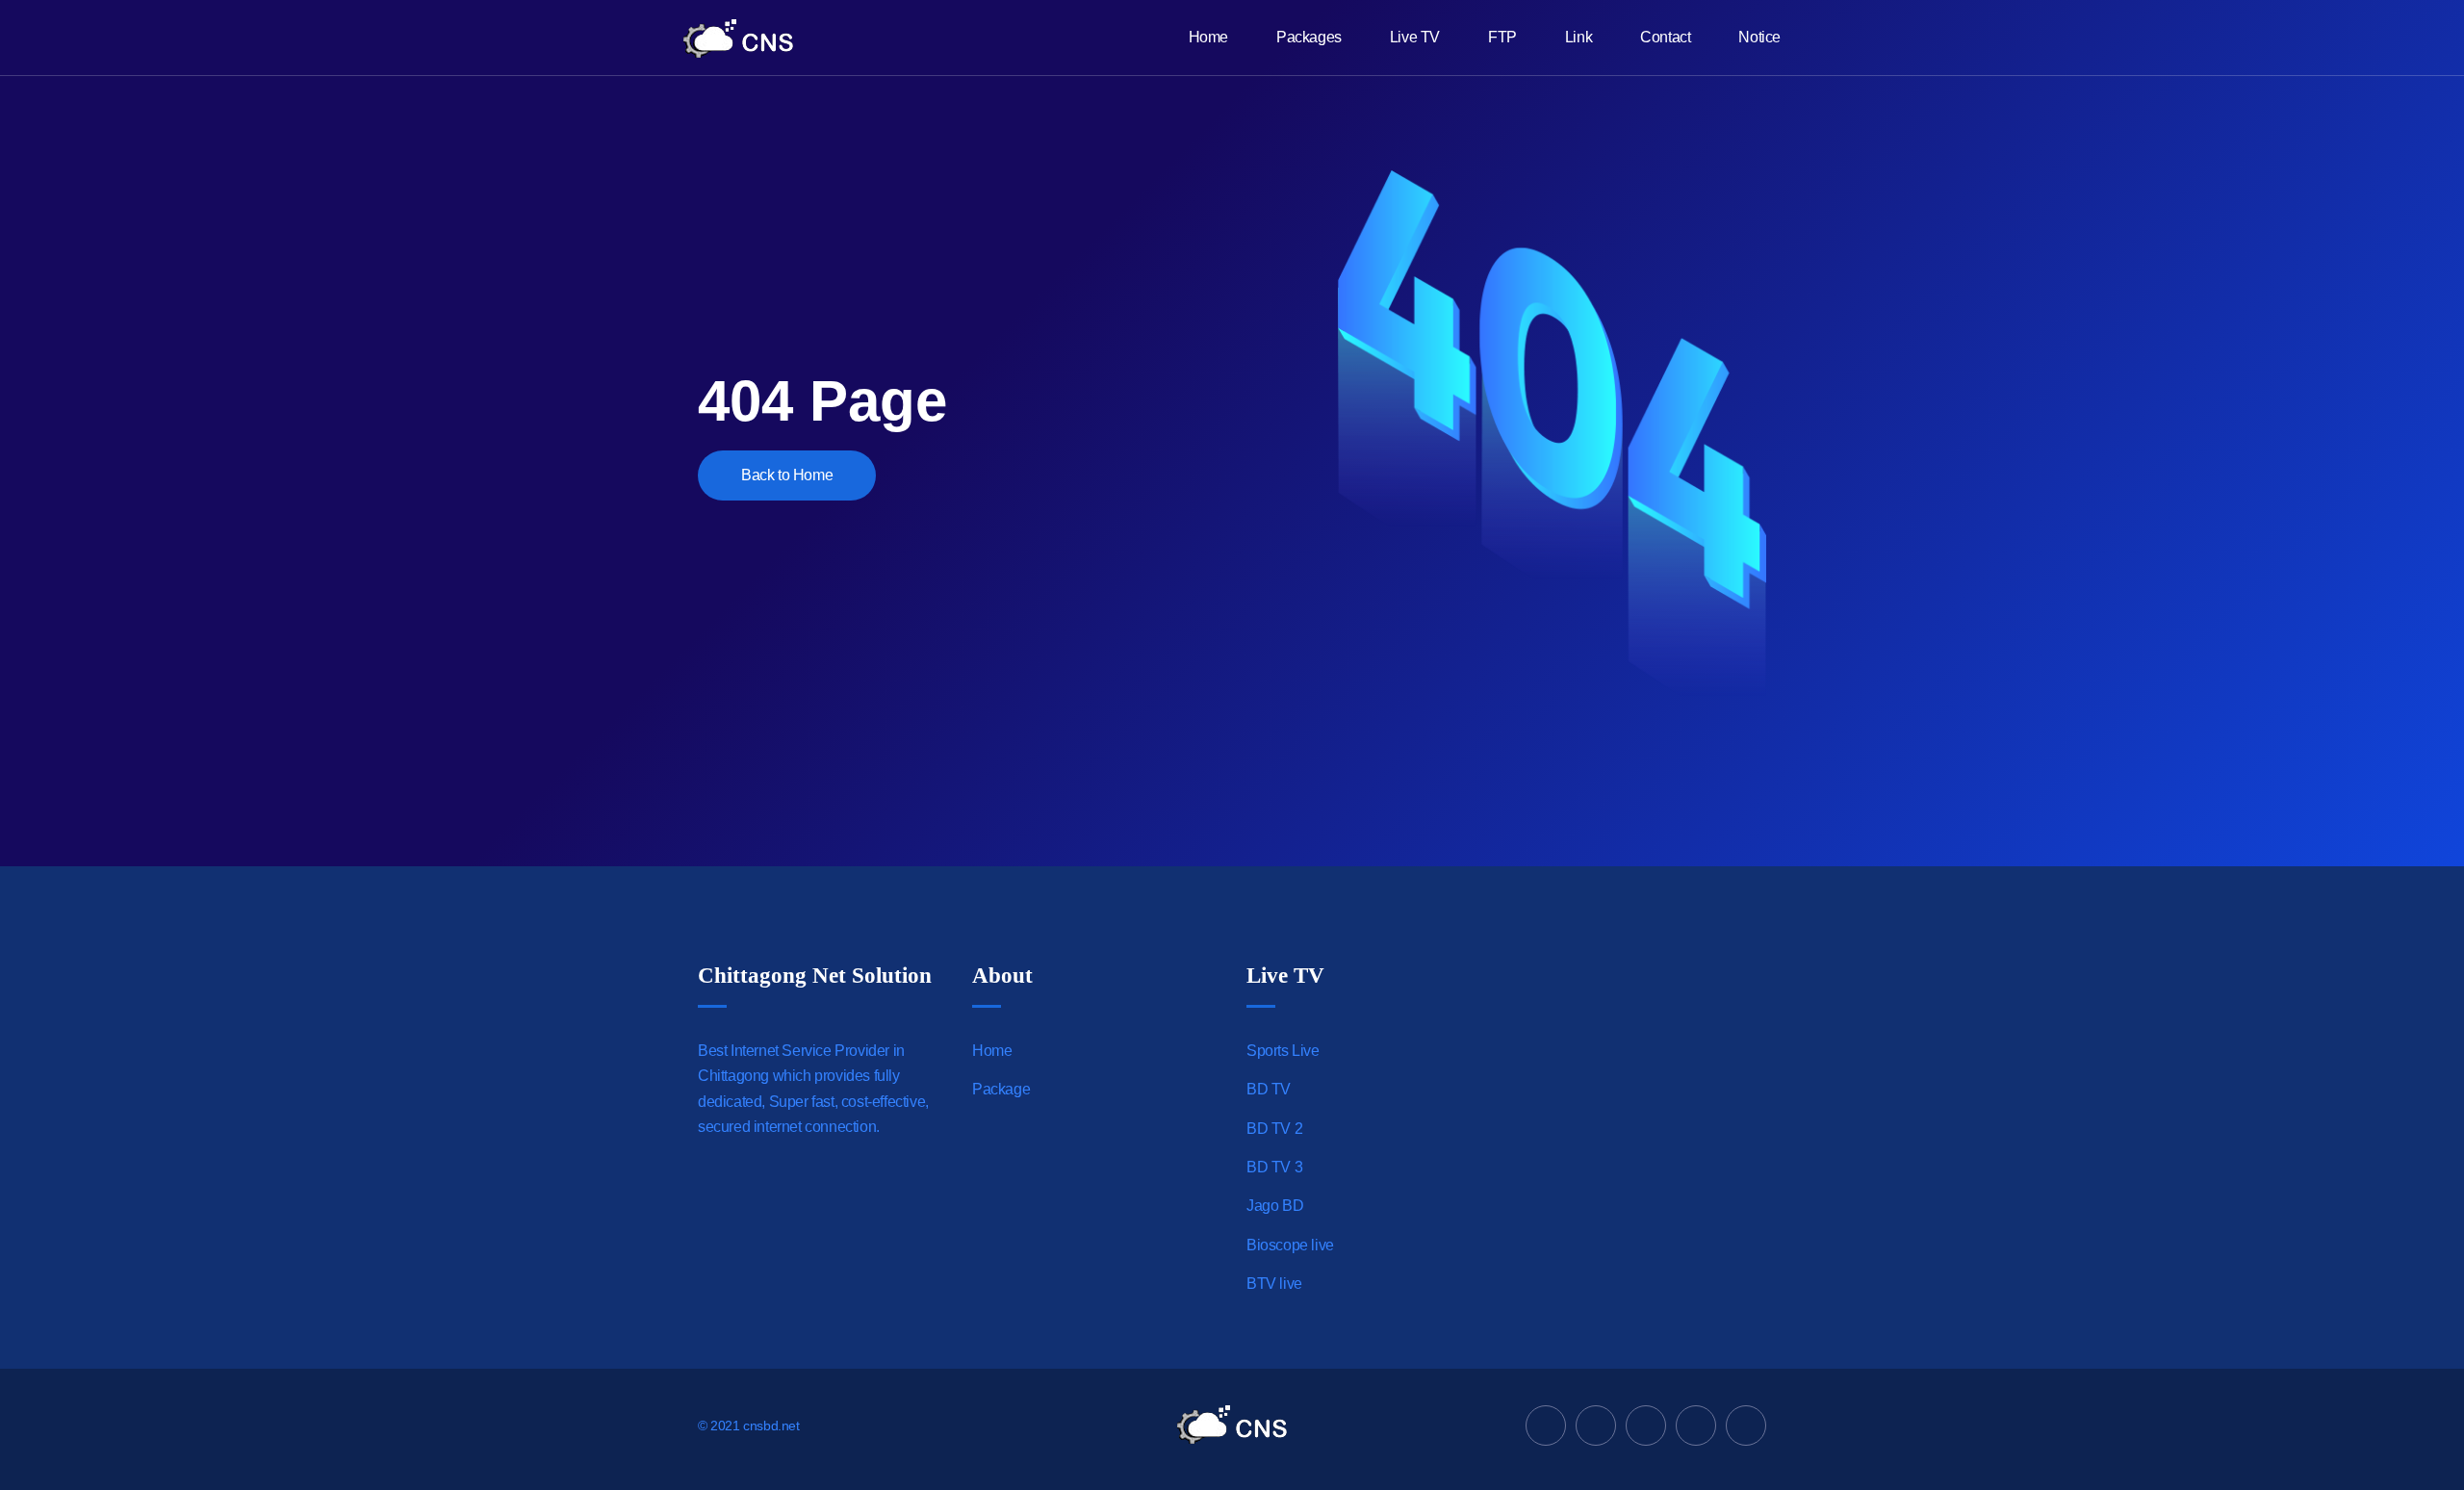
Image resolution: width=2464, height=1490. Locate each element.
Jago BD (1275, 1206)
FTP (1502, 37)
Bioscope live (1290, 1245)
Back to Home (787, 475)
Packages (1309, 37)
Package (1001, 1089)
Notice (1759, 37)
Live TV (1415, 37)
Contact (1665, 37)
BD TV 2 (1274, 1129)
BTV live (1274, 1284)
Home (1208, 37)
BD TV (1269, 1089)
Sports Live (1283, 1051)
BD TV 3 (1274, 1167)
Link (1578, 37)
